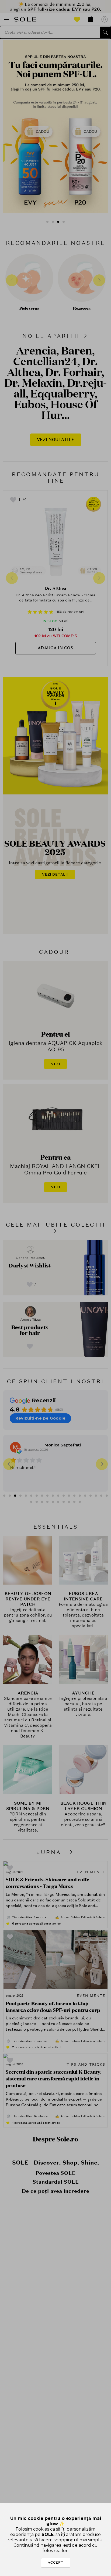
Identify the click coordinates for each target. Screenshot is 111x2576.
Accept (56, 2562)
